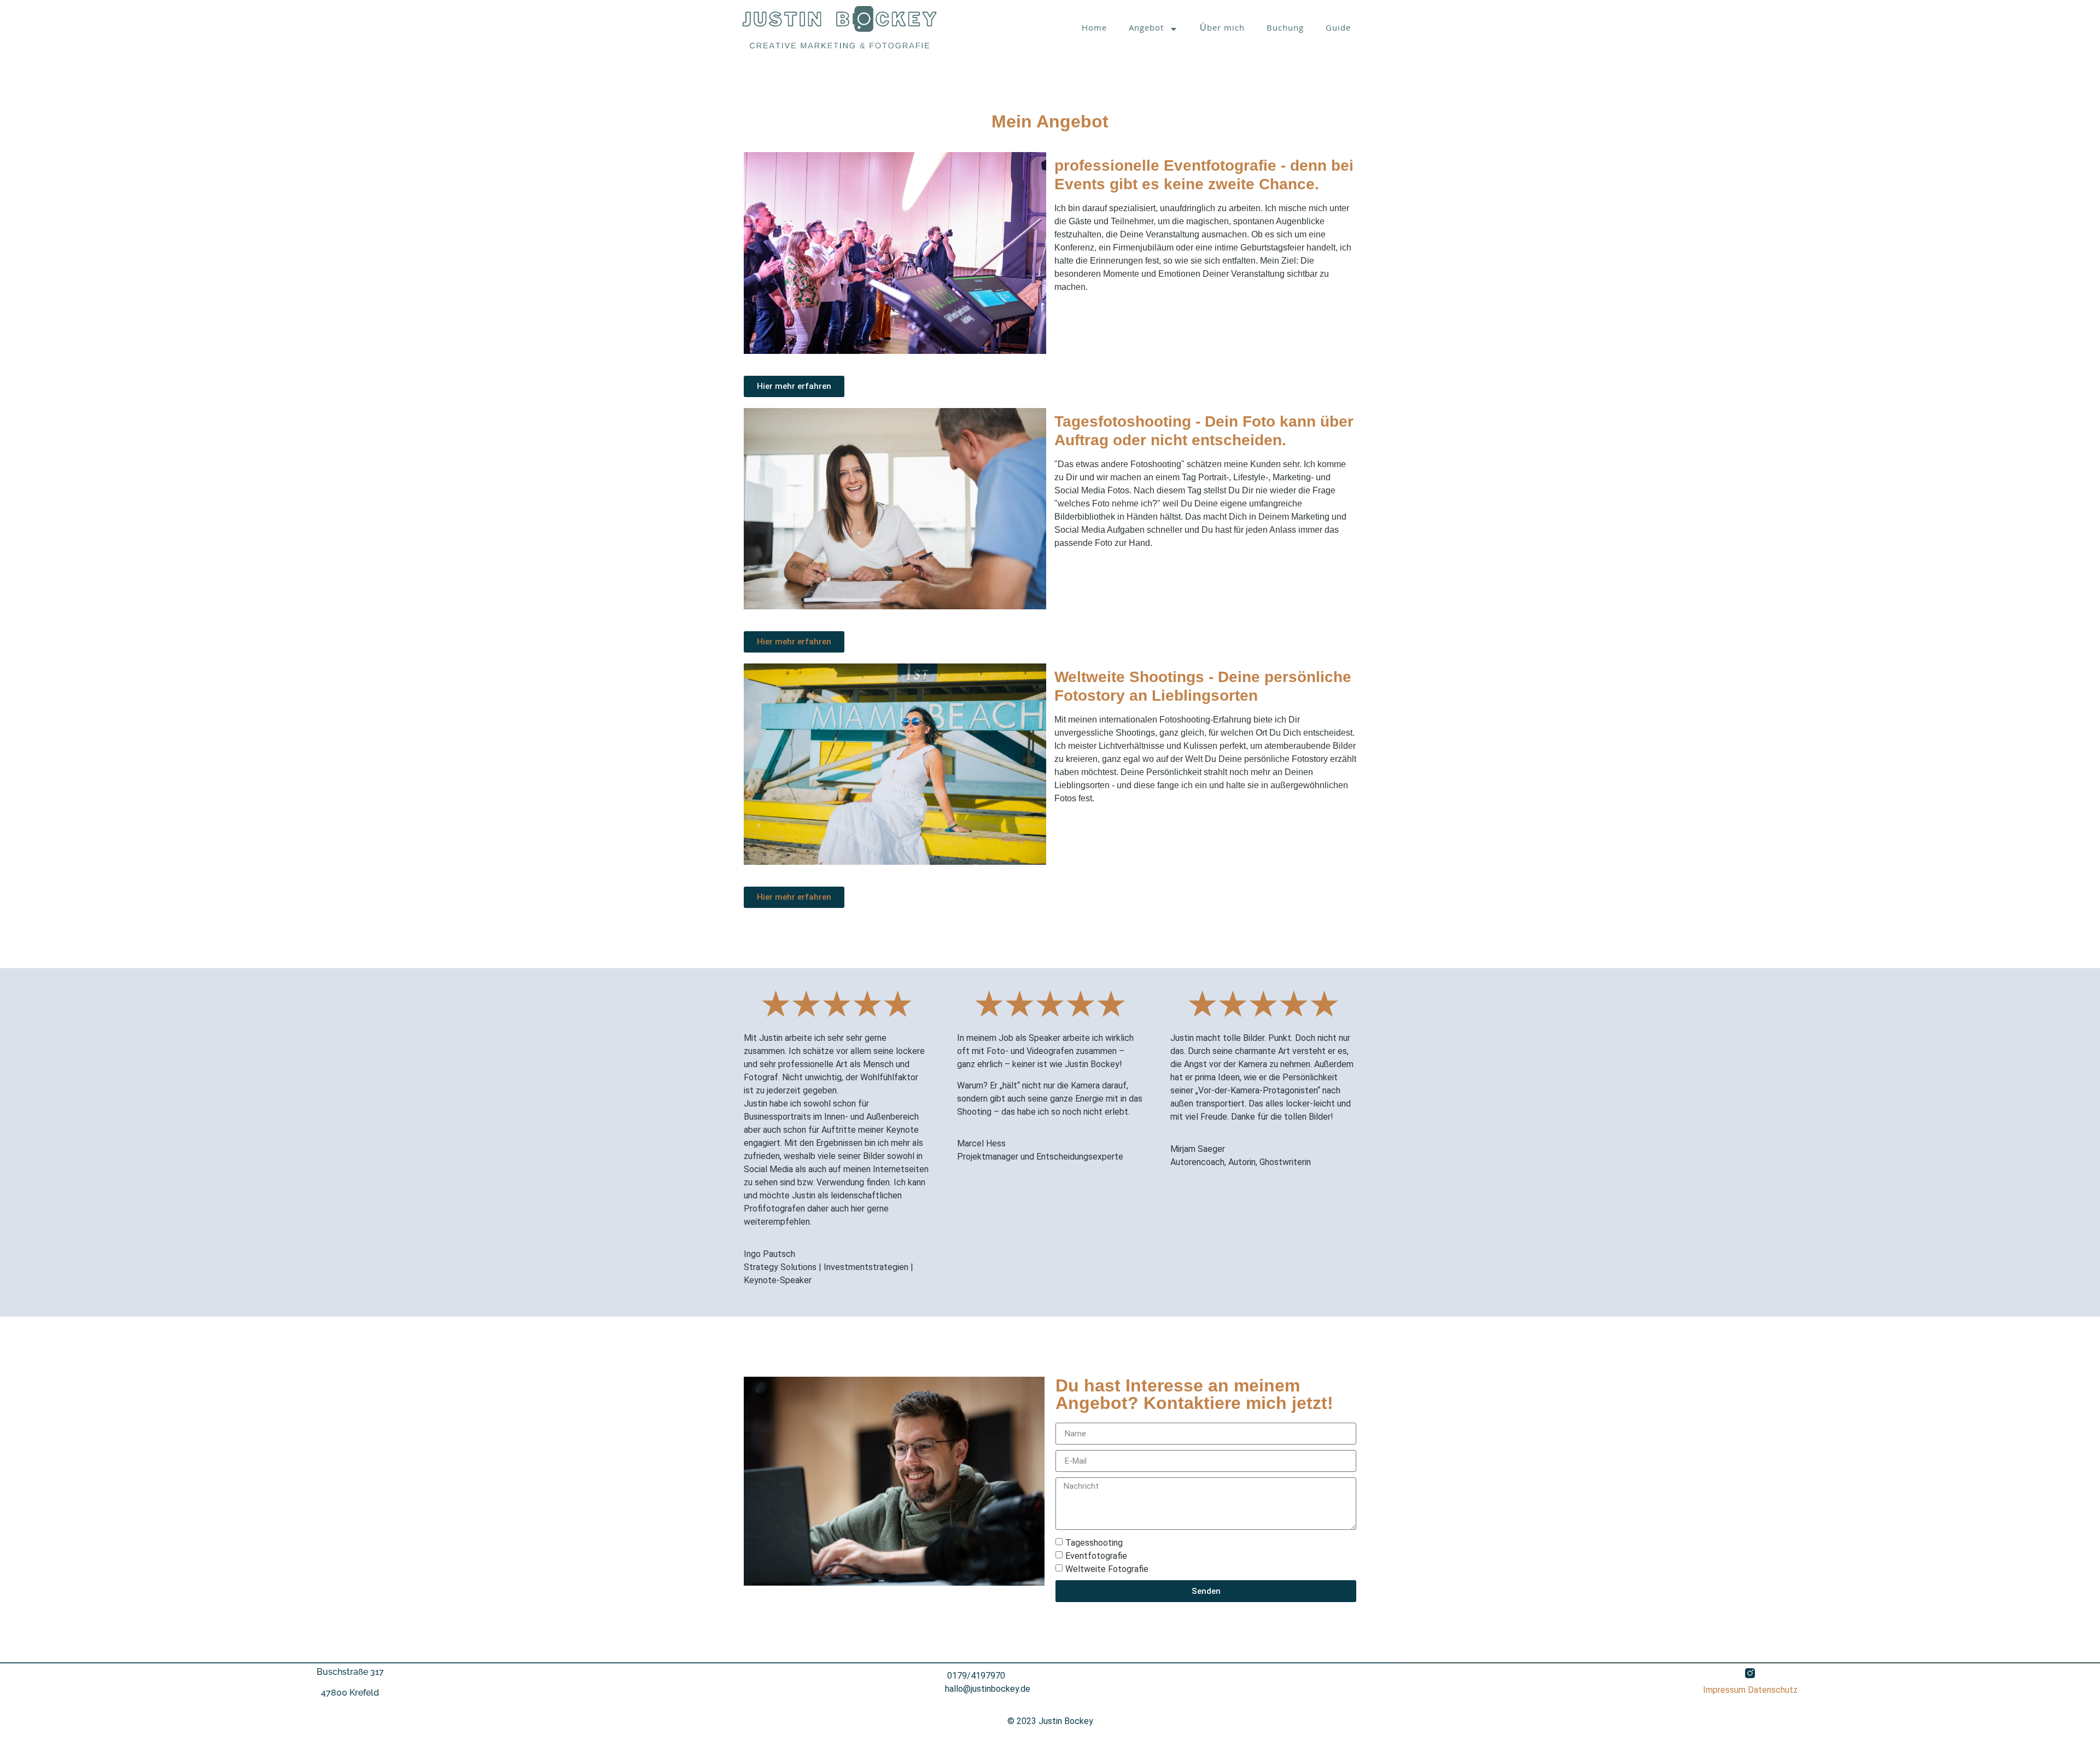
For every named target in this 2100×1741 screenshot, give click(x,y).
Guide (1338, 29)
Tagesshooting (1094, 1543)
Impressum (1724, 1690)
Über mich (1222, 29)
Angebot (1146, 29)
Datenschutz (1773, 1690)
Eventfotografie (1096, 1556)
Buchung (1285, 29)
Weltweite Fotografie (1107, 1569)
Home (1094, 29)
